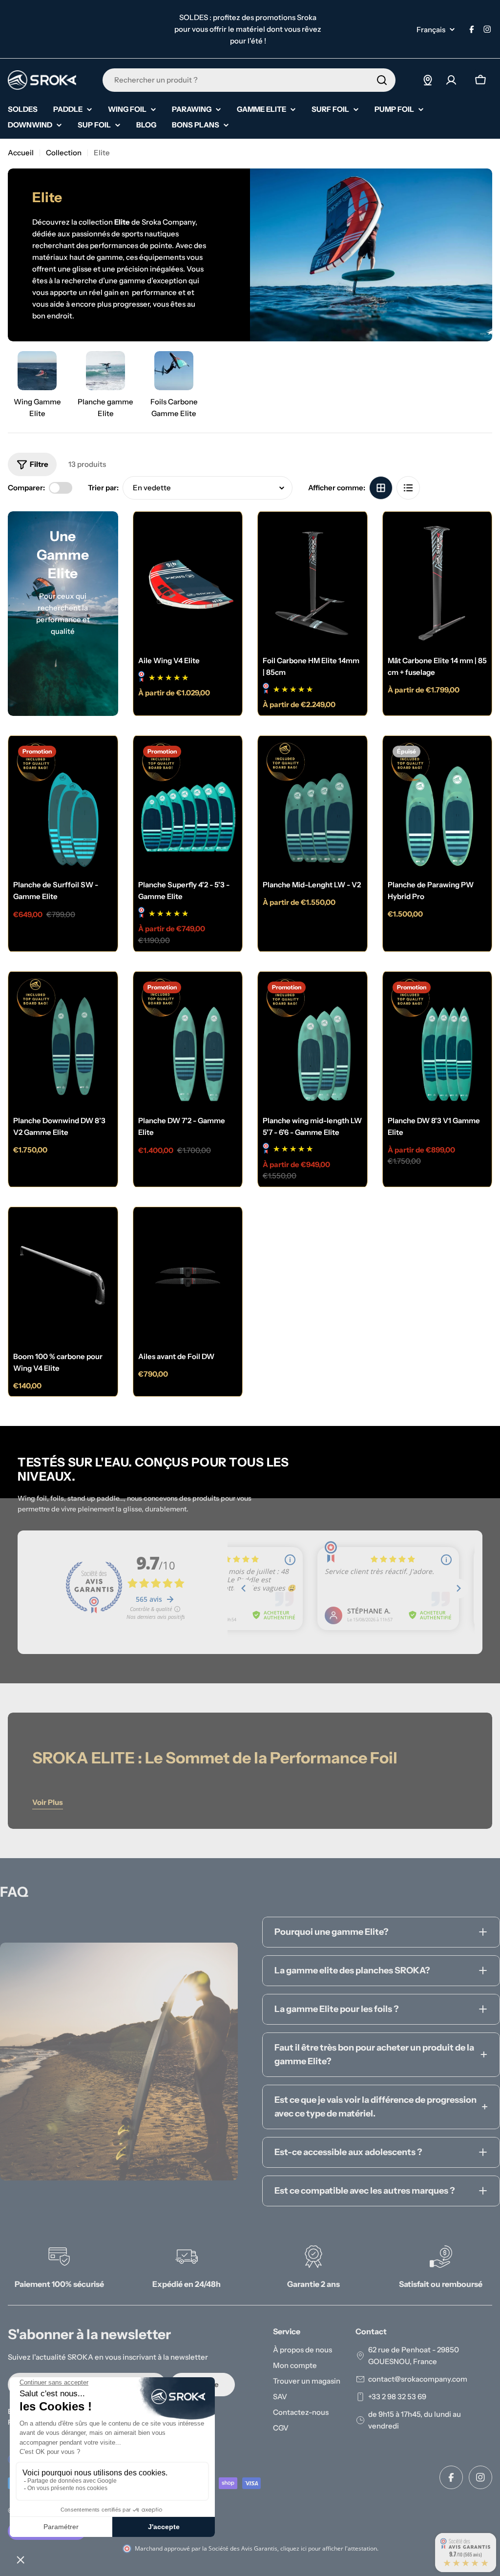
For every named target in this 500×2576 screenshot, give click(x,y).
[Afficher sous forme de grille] (381, 488)
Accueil (21, 153)
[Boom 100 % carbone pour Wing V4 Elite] (63, 1278)
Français (431, 30)
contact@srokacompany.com (418, 2379)
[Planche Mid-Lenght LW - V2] (312, 807)
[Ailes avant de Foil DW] (188, 1278)
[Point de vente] (428, 80)
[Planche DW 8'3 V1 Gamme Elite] (437, 1043)
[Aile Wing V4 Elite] (188, 583)
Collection (64, 153)
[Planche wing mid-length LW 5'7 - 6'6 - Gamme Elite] (312, 1043)
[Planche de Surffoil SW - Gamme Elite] (63, 807)
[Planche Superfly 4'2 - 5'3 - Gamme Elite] (188, 807)
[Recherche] (382, 80)
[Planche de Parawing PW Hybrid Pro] (437, 807)
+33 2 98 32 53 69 (397, 2397)
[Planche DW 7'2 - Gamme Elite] (188, 1043)
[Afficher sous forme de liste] (408, 488)
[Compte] (451, 80)
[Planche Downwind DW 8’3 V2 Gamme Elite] (63, 1043)
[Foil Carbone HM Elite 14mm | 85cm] (312, 583)
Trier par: (103, 488)
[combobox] (249, 80)
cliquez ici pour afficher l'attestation (329, 2548)
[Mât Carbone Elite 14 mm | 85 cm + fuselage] (437, 583)
